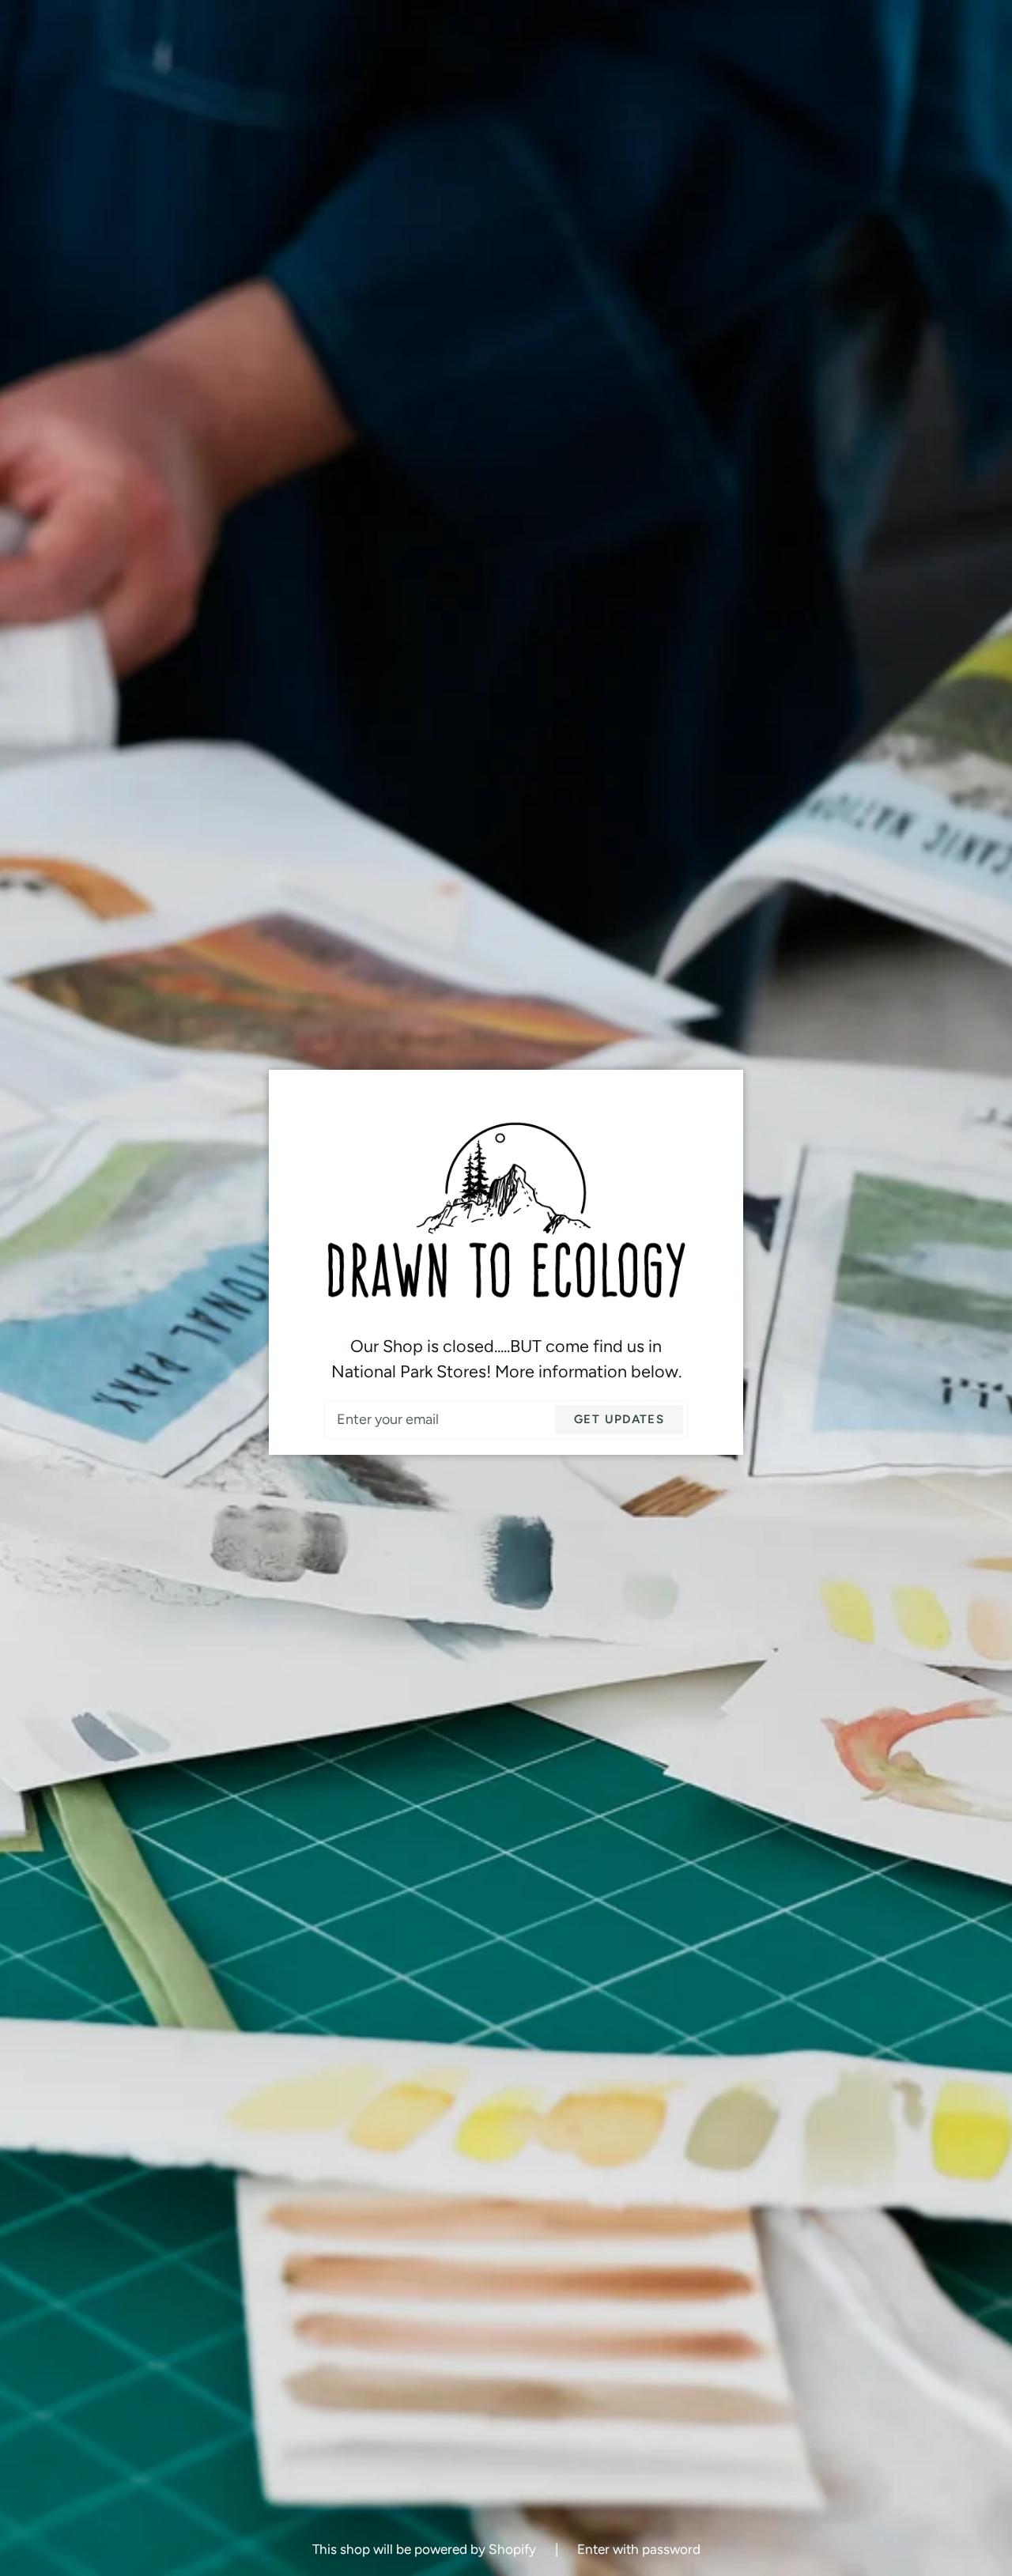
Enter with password (639, 2549)
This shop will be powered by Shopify (426, 2549)
